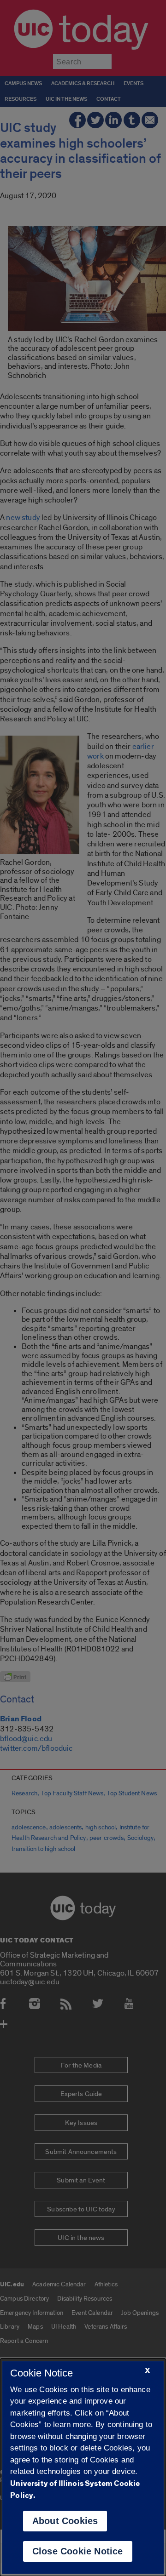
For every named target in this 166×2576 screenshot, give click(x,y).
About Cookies (65, 2521)
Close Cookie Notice (78, 2551)
